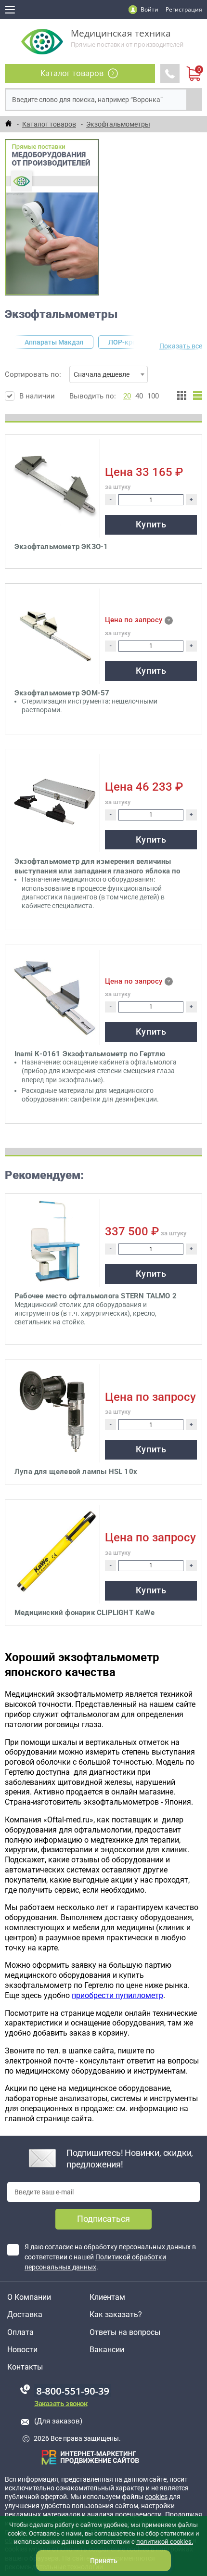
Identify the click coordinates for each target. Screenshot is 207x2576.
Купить (151, 524)
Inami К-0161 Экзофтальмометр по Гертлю (90, 1054)
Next (139, 342)
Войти (149, 9)
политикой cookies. (165, 2542)
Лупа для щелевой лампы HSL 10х (76, 1472)
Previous (11, 342)
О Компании (29, 2297)
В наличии (37, 396)
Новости (22, 2350)
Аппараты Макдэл (54, 342)
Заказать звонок (61, 2404)
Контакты (25, 2367)
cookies (156, 2497)
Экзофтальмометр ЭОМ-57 (62, 693)
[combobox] (109, 374)
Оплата (20, 2332)
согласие (59, 2247)
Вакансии (107, 2350)
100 (153, 396)
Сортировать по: (67, 374)
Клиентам (107, 2297)
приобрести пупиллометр (117, 1995)
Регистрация (184, 9)
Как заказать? (116, 2315)
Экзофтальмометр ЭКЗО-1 (61, 547)
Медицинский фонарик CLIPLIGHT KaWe (84, 1613)
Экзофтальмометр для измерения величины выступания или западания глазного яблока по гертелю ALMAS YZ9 (97, 866)
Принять (104, 2561)
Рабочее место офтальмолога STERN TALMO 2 (96, 1296)
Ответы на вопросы (125, 2332)
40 (139, 396)
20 (127, 396)
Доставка (25, 2315)
